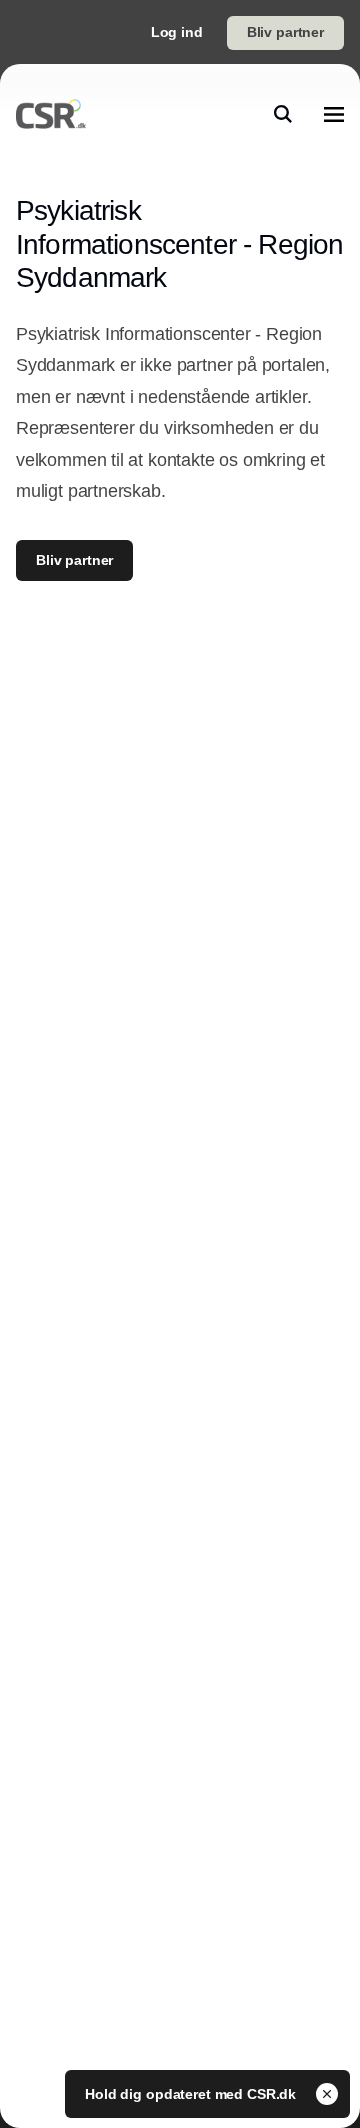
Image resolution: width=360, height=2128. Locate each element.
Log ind (177, 32)
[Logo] (51, 114)
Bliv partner (285, 32)
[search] (283, 114)
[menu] (334, 114)
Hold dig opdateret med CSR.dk (192, 2094)
